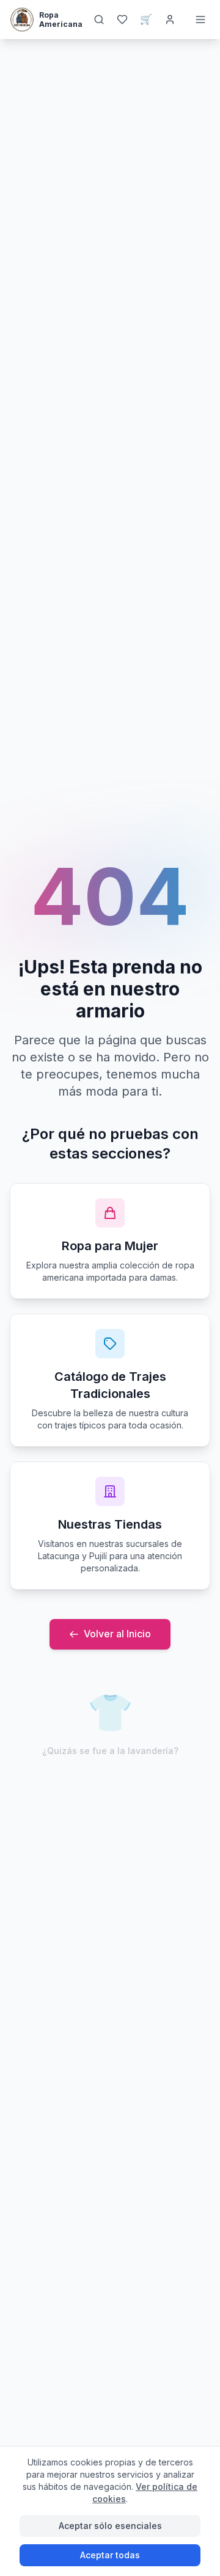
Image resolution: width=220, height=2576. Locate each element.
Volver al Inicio (117, 1634)
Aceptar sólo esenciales (110, 2526)
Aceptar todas (110, 2555)
